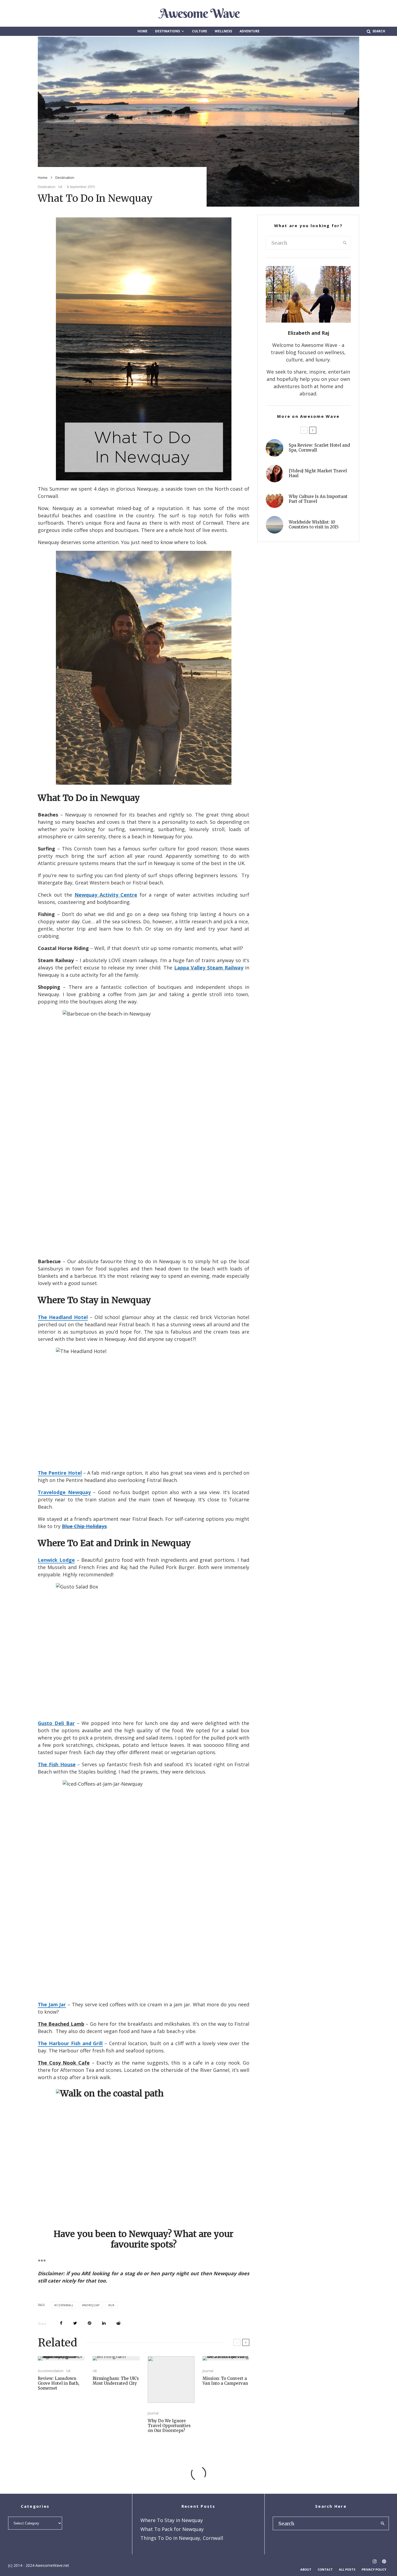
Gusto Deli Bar (56, 1723)
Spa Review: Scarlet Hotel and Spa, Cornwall (319, 448)
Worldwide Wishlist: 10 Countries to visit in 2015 (314, 525)
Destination (47, 187)
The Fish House (57, 1764)
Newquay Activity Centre (106, 895)
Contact (325, 2569)
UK (60, 187)
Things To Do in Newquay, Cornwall (182, 2538)
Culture (200, 31)
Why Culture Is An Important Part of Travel (318, 499)
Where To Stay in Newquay (172, 2520)
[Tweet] (75, 2323)
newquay (92, 2305)
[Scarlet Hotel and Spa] (275, 448)
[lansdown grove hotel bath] (61, 2358)
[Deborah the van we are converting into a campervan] (226, 2358)
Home (142, 31)
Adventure (250, 31)
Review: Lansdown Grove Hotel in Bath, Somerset (59, 2383)
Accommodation (51, 2371)
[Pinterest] (384, 2561)
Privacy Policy (374, 2569)
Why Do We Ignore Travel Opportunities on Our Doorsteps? (169, 2426)
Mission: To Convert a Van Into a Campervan (225, 2381)
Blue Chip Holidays (84, 1526)
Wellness (223, 31)
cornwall (65, 2305)
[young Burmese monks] (275, 499)
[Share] (61, 2323)
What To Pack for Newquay (172, 2529)
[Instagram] (375, 2561)
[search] (345, 243)
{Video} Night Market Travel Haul (318, 473)
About (306, 2569)
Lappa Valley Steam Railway (209, 968)
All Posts (347, 2569)
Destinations (167, 31)
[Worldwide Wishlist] (275, 525)
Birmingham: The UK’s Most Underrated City (116, 2381)
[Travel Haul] (275, 474)
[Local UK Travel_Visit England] (171, 2379)
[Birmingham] (116, 2358)
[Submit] (118, 2323)
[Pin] (90, 2323)
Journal (153, 2413)
